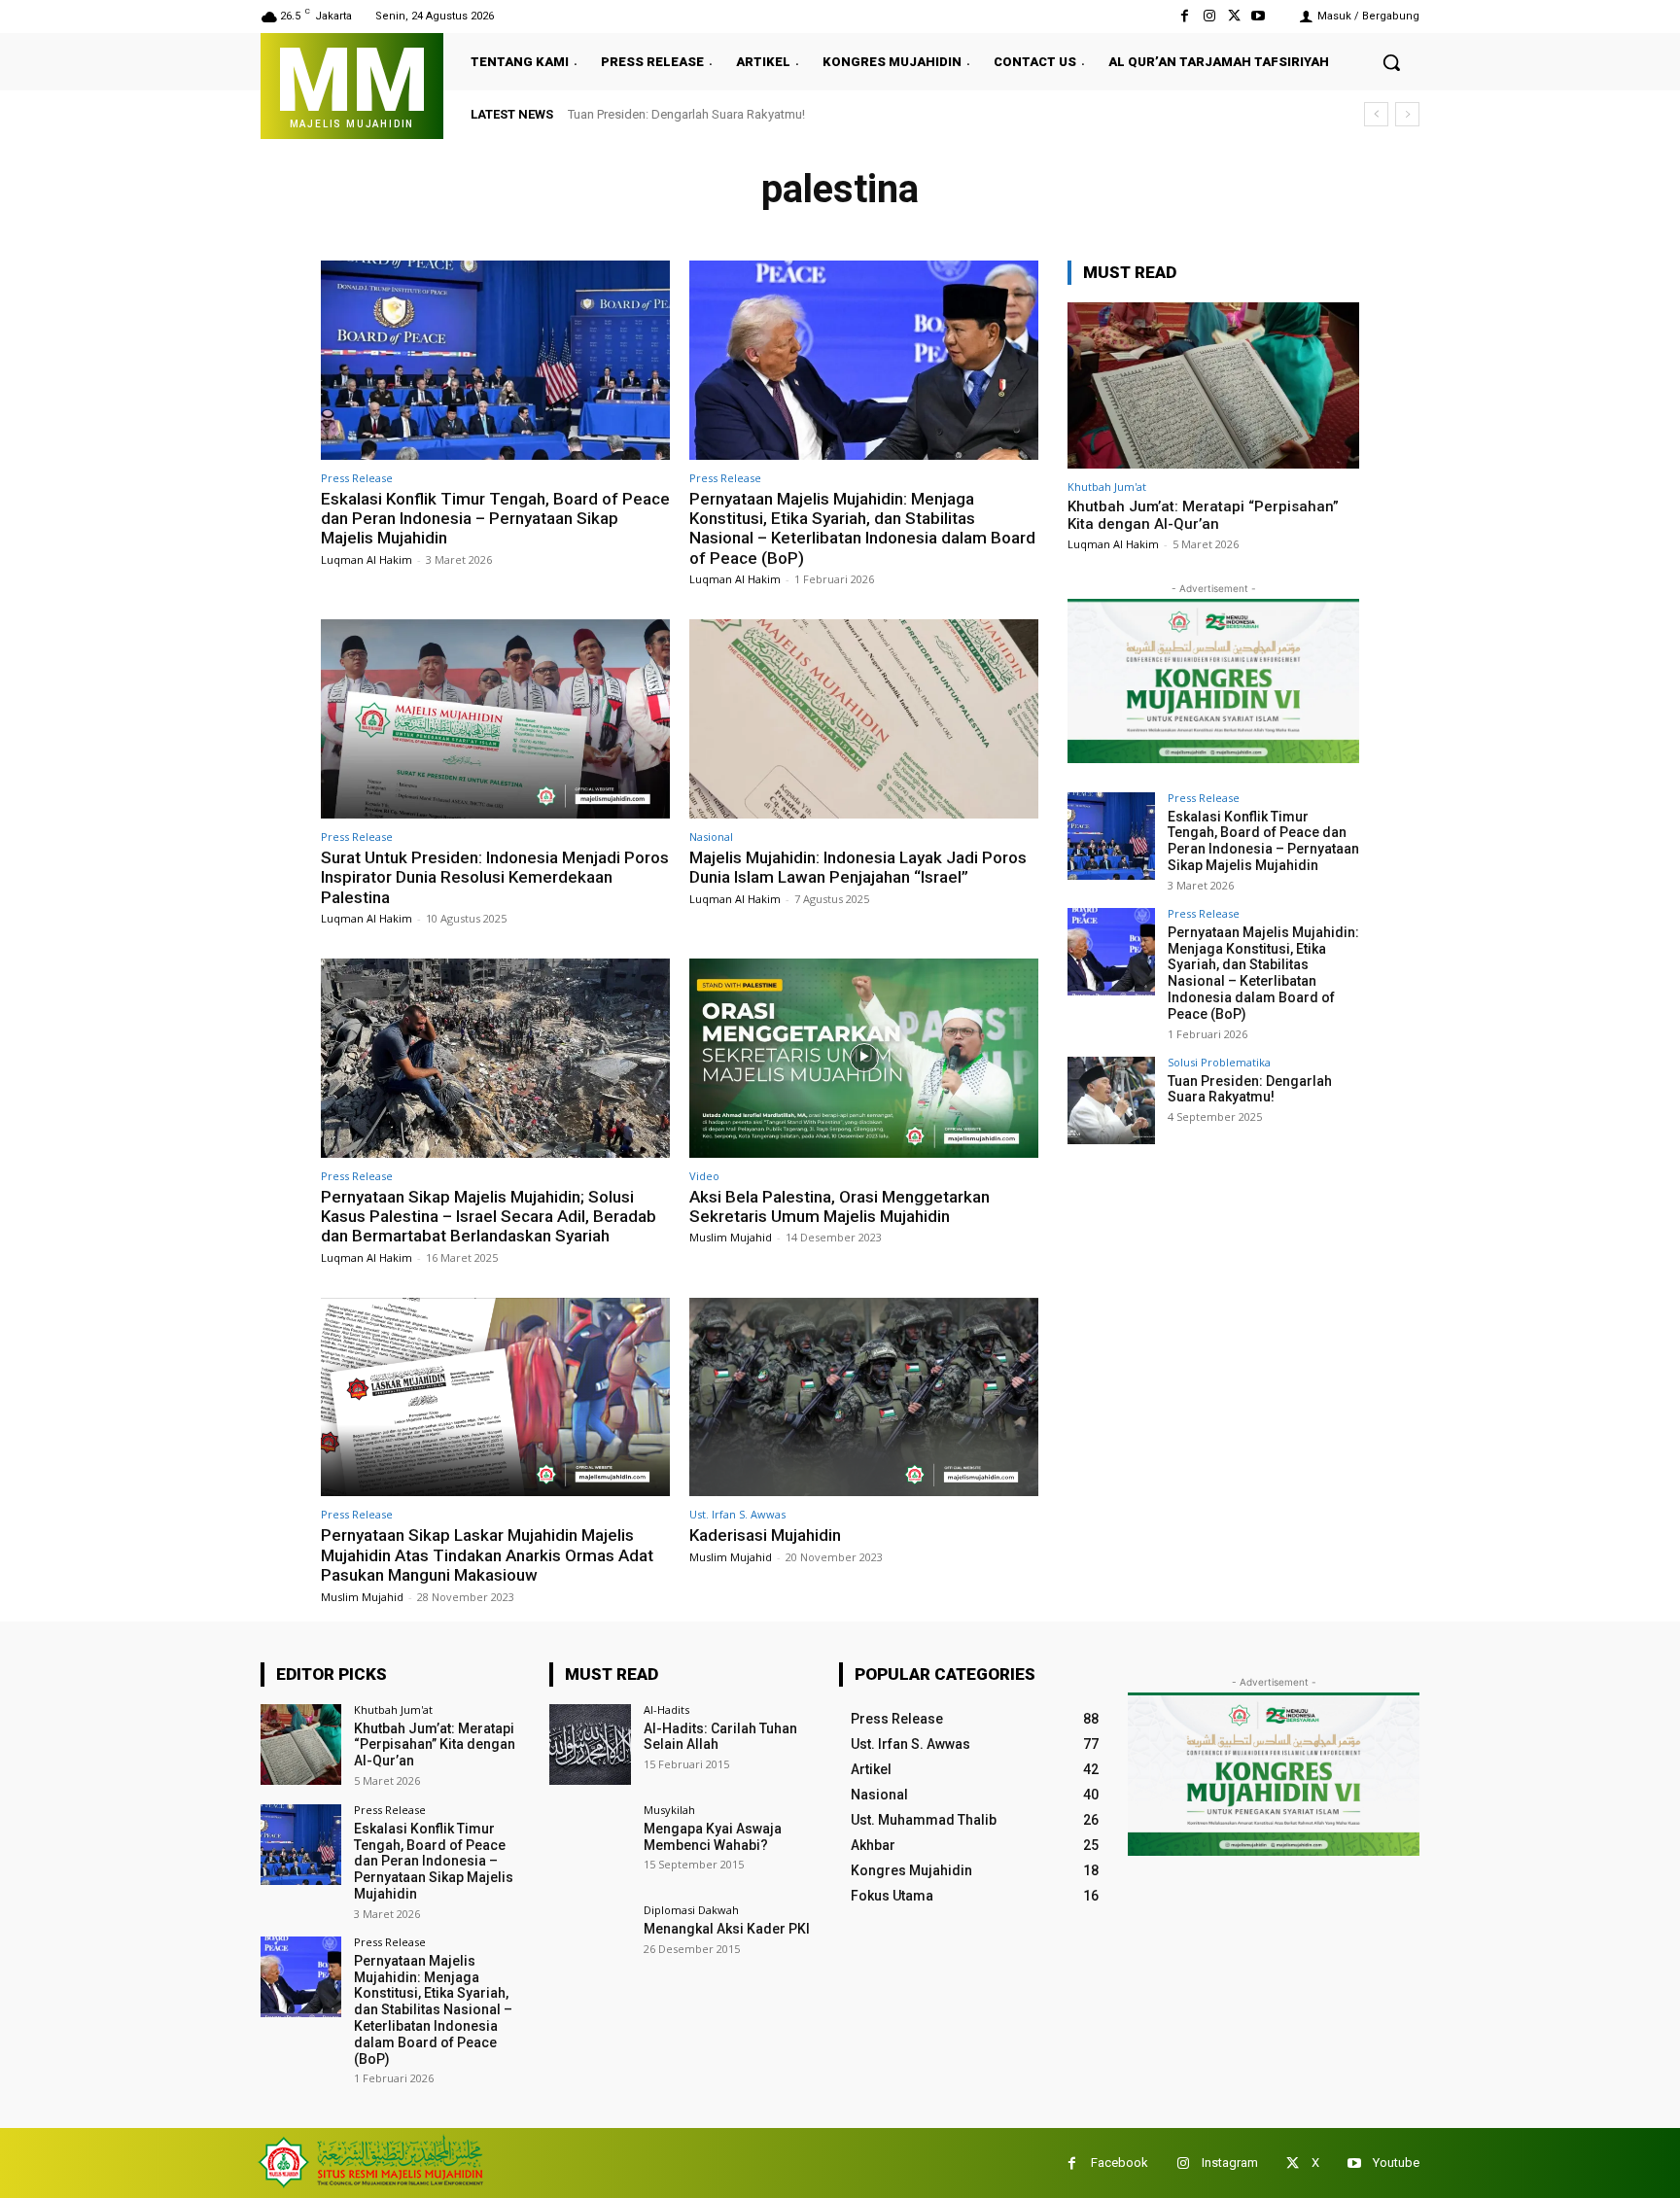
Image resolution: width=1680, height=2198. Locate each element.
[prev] (1376, 114)
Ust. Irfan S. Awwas (737, 1514)
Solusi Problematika (1219, 1062)
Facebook (1120, 2163)
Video (704, 1176)
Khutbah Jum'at (1107, 487)
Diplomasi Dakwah (691, 1910)
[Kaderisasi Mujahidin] (864, 1397)
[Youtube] (1259, 16)
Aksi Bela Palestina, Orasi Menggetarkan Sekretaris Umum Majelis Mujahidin (840, 1206)
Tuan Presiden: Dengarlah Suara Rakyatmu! (686, 114)
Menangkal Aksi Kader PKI (727, 1929)
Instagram (1230, 2163)
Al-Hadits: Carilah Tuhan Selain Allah (720, 1737)
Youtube (1396, 2163)
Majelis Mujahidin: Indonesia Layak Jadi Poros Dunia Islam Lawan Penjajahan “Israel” (858, 867)
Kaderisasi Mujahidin (765, 1535)
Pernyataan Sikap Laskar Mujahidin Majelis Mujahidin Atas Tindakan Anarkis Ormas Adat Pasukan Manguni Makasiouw (487, 1555)
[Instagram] (1209, 16)
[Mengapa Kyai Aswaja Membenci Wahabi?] (590, 1845)
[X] (1234, 16)
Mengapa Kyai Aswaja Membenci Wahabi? (713, 1837)
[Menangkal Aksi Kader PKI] (590, 1945)
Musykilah (669, 1810)
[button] (1391, 62)
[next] (1407, 114)
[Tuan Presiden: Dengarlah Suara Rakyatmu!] (1111, 1100)
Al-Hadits (666, 1710)
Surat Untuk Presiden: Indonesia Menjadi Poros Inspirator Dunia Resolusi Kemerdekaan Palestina (495, 877)
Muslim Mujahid (731, 1237)
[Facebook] (1185, 16)
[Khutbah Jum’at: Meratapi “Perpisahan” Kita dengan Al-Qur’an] (1213, 385)
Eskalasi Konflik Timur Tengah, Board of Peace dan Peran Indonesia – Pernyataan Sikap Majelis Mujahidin (495, 519)
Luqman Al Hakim (367, 559)
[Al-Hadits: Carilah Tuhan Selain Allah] (590, 1744)
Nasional (711, 837)
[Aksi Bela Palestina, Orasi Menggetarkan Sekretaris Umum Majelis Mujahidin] (864, 1058)
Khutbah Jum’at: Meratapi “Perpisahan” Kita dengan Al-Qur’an (1203, 515)
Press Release (357, 478)
